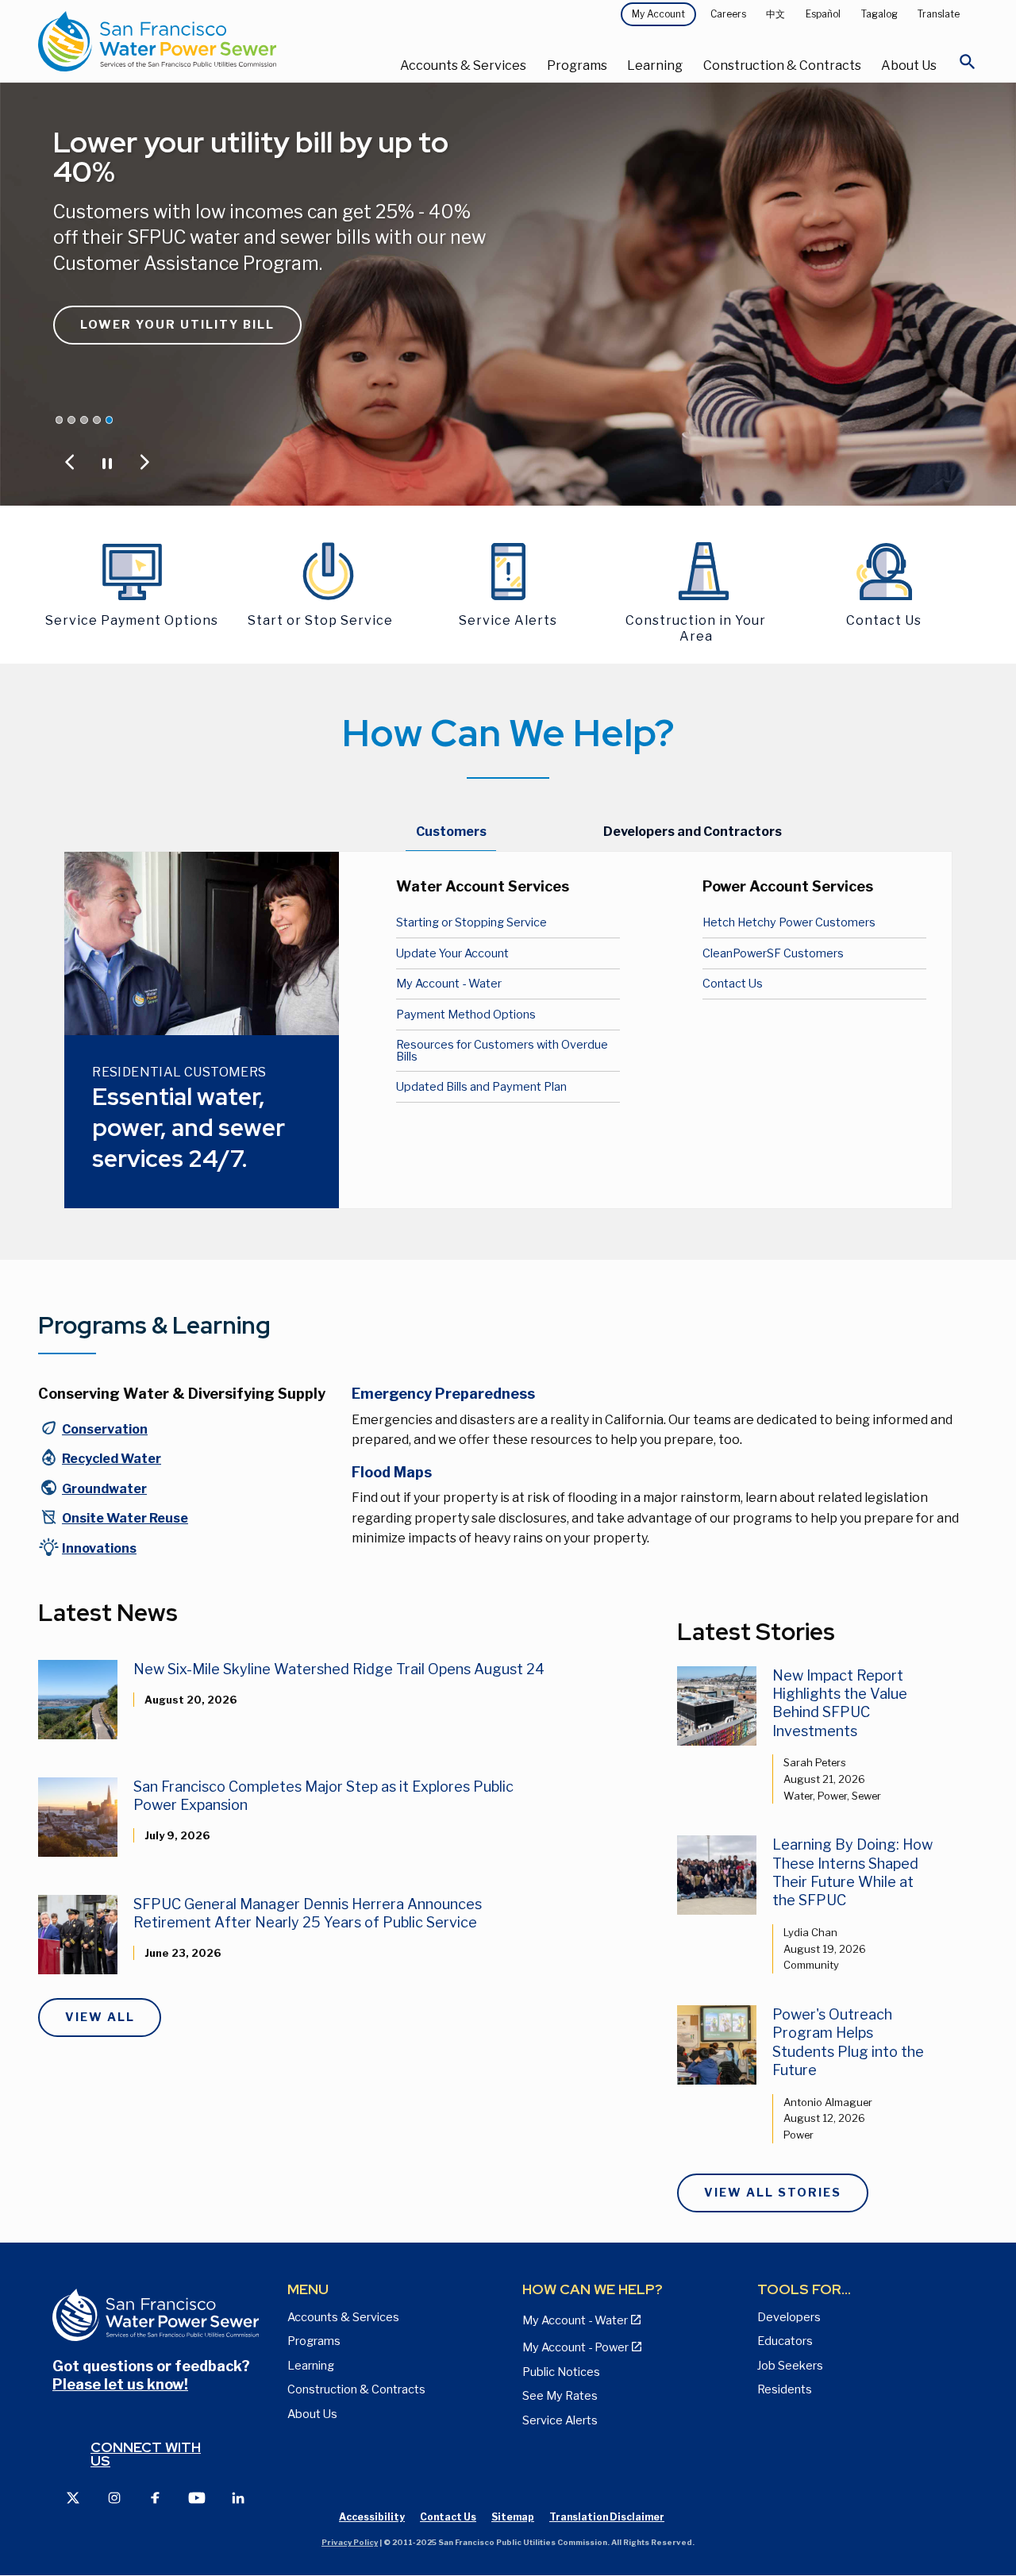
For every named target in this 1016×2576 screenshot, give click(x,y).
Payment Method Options (466, 1015)
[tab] (451, 833)
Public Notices (561, 2372)
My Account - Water (449, 984)
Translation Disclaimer (607, 2517)
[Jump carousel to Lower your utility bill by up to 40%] (110, 420)
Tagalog (879, 14)
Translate (939, 14)
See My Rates (560, 2396)
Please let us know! (120, 2384)
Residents (785, 2389)
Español (823, 14)
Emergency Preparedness (443, 1394)
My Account (658, 14)
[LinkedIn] (238, 2497)
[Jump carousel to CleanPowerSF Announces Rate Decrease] (60, 420)
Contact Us (733, 984)
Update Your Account (452, 953)
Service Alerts (560, 2420)
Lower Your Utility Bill (177, 325)
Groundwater (104, 1489)
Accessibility (372, 2517)
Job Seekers (790, 2366)
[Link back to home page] (195, 41)
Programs (577, 65)
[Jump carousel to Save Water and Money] (84, 420)
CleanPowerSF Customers (773, 953)
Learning (655, 65)
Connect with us (146, 2454)
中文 (775, 14)
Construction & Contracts (782, 65)
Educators (785, 2341)
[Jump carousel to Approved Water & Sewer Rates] (71, 420)
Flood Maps (392, 1472)
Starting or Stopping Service (471, 922)
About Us (909, 65)
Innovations (99, 1548)
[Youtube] (197, 2497)
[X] (73, 2497)
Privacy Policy (350, 2542)
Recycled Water (112, 1459)
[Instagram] (114, 2497)
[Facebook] (156, 2497)
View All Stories (773, 2193)
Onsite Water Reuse (125, 1518)
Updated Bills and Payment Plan (481, 1087)
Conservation (105, 1429)
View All (100, 2017)
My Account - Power (575, 2347)
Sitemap (513, 2517)
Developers (789, 2317)
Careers (728, 14)
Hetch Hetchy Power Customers (789, 922)
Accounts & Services (463, 65)
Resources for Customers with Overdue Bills (502, 1050)
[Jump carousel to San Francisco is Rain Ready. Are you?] (97, 420)
